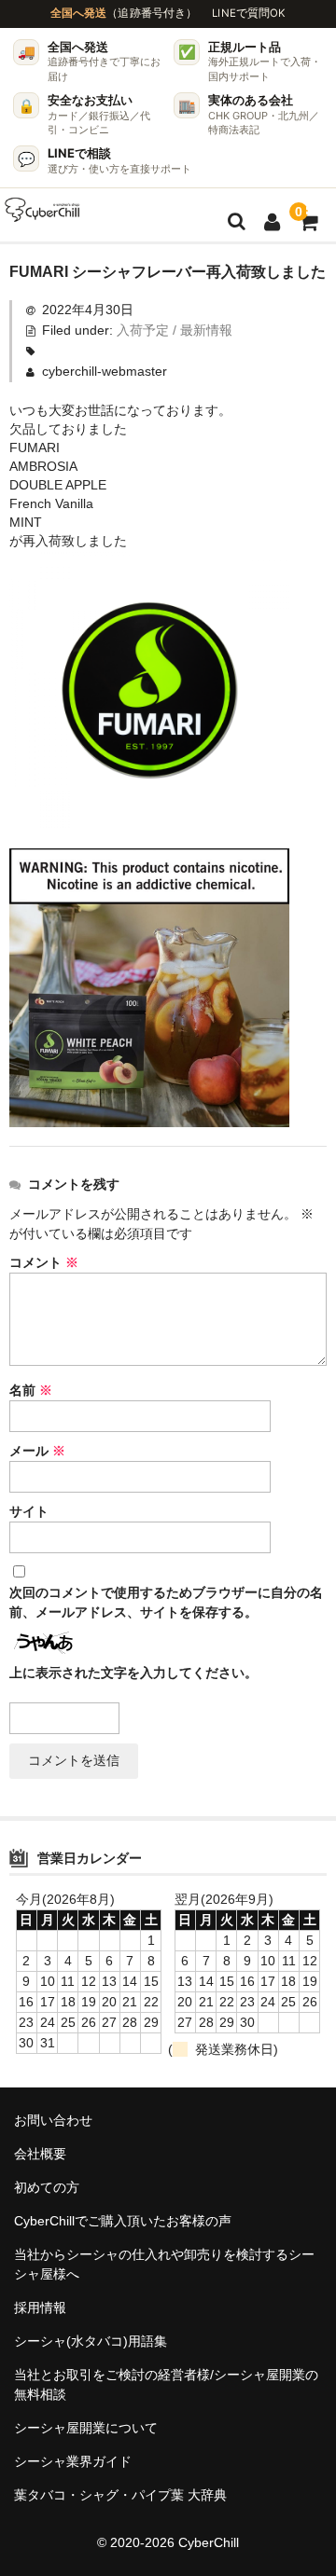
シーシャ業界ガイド (73, 2461)
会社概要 (40, 2154)
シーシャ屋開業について (86, 2428)
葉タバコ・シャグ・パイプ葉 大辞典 (120, 2495)
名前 (31, 1390)
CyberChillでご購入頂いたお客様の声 (123, 2221)
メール (37, 1451)
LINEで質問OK (249, 13)
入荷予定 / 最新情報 (175, 330)
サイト (29, 1511)
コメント (44, 1262)
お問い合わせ (53, 2120)
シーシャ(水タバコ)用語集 (91, 2341)
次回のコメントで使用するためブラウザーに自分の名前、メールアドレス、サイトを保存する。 (166, 1602)
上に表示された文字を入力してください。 (133, 1673)
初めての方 (47, 2187)
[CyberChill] (42, 210)
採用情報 (40, 2307)
